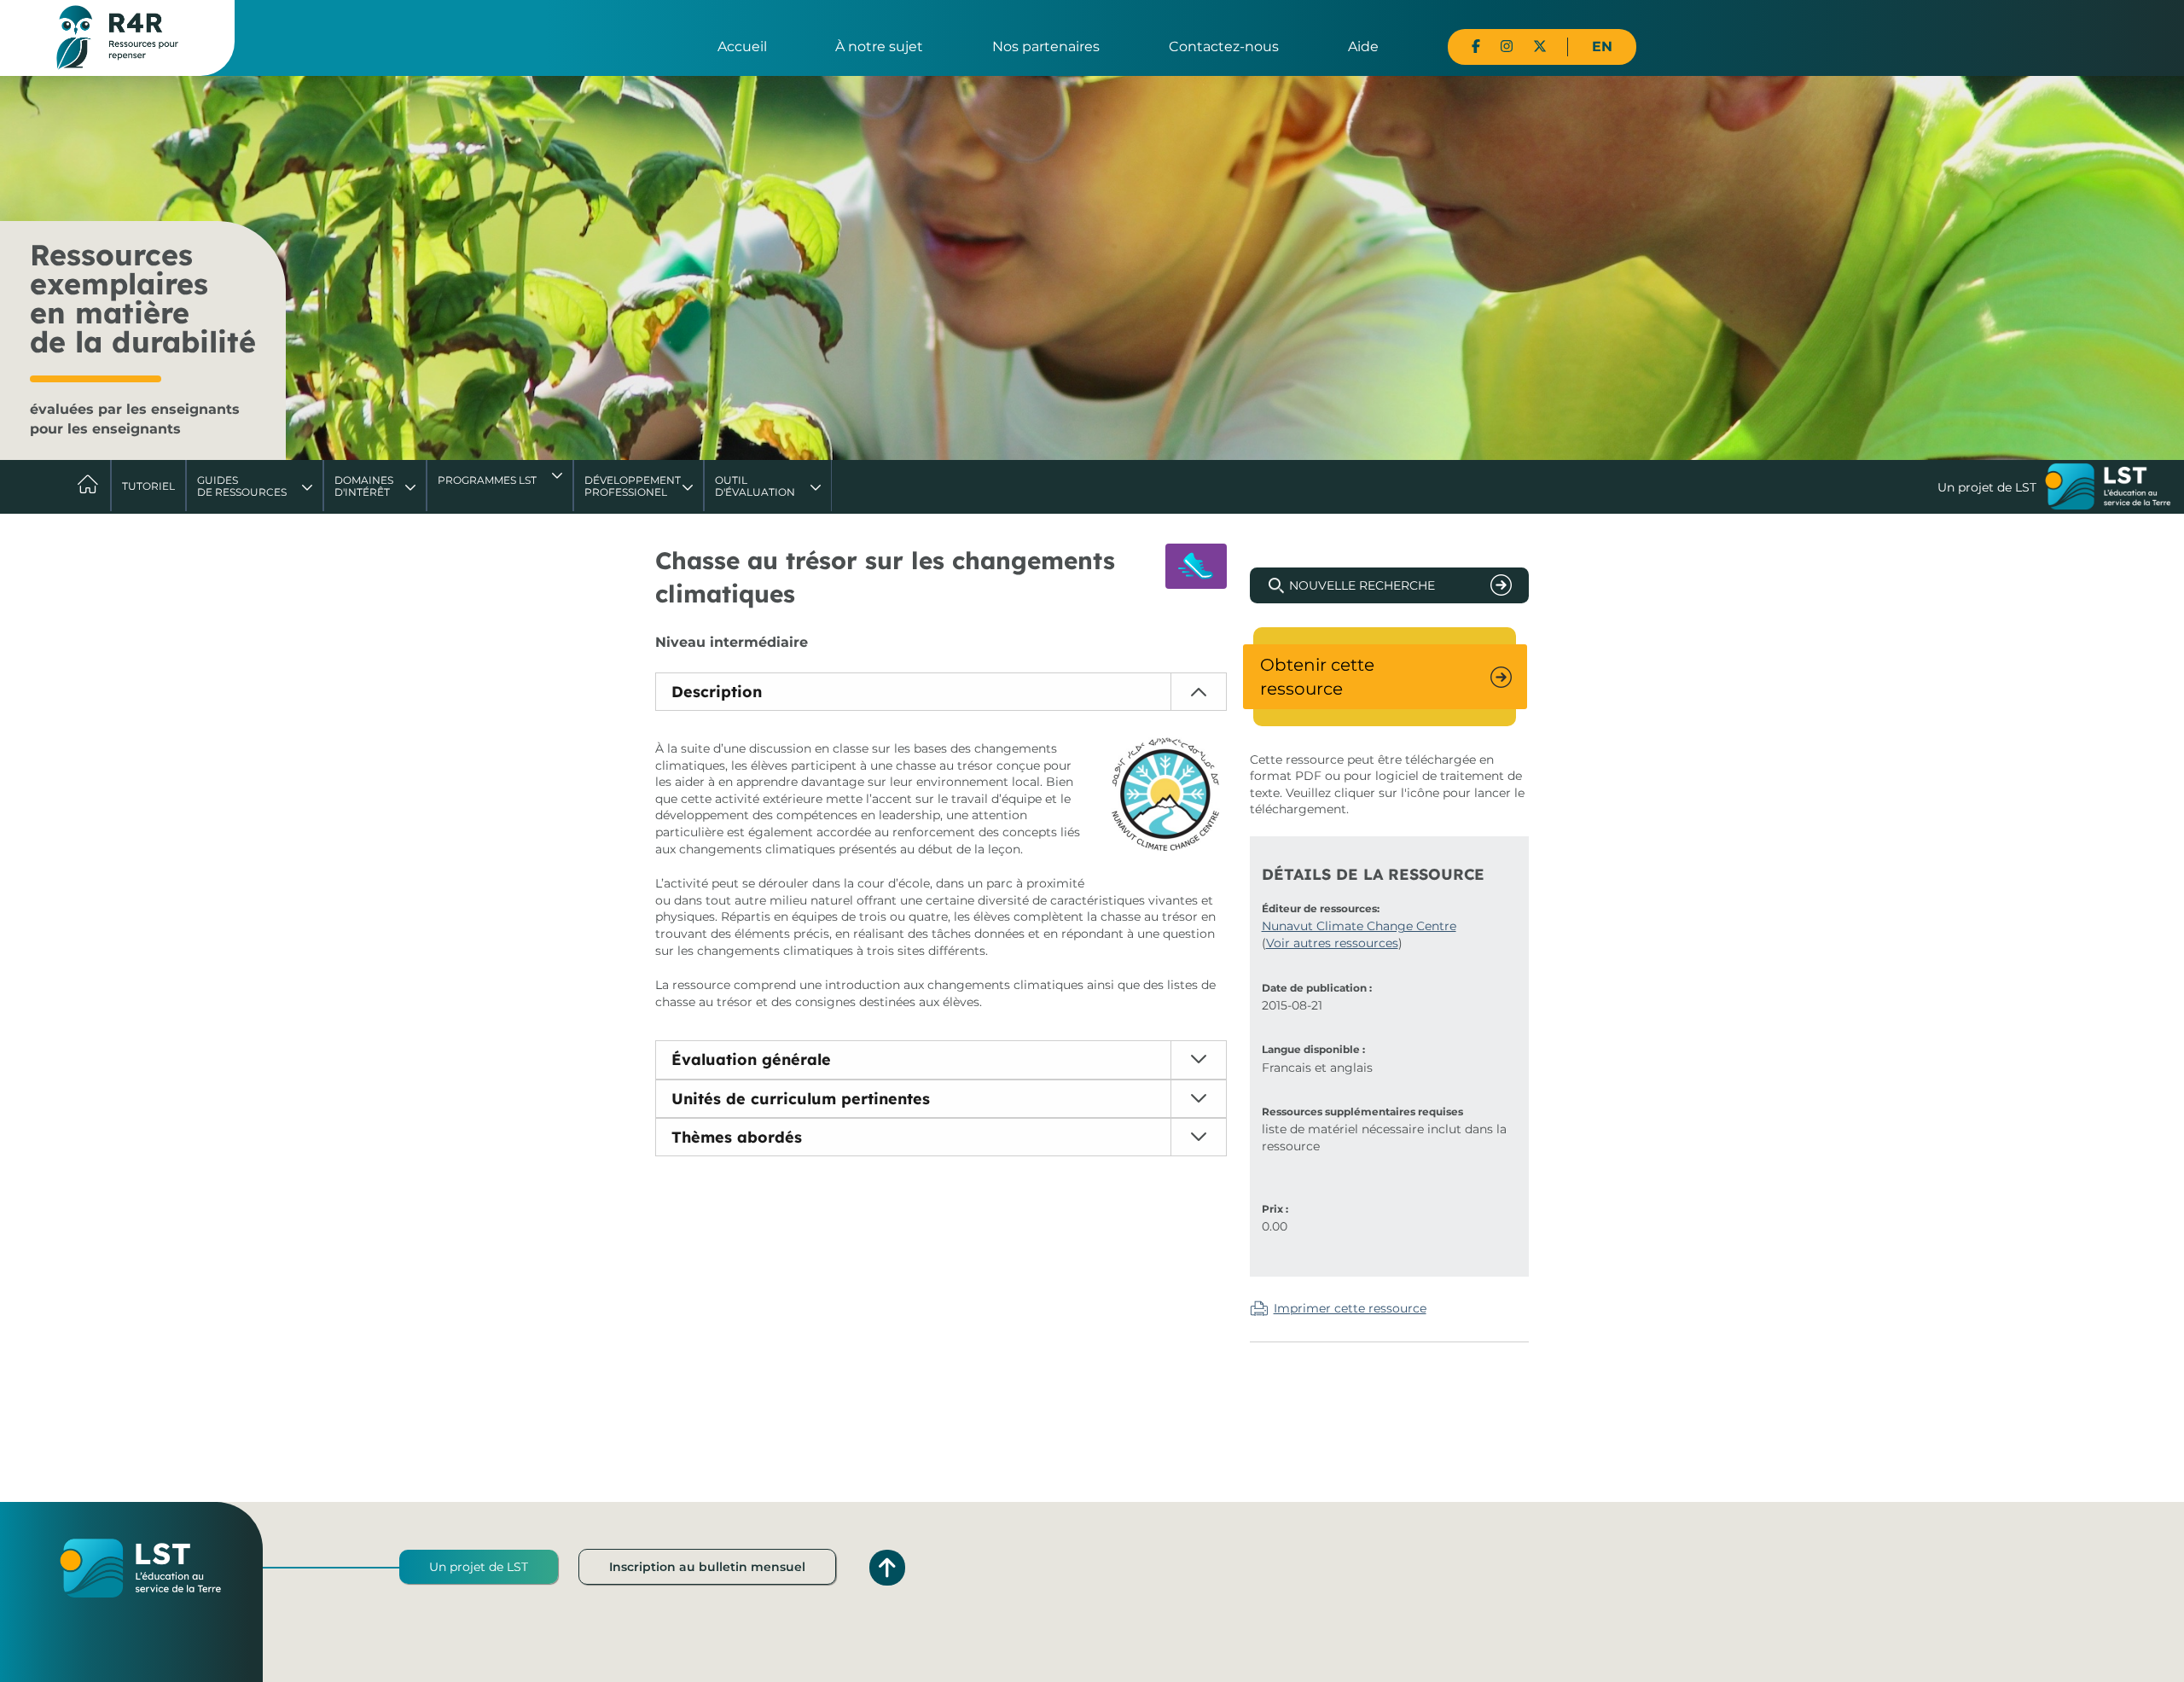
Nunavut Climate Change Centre (1359, 926)
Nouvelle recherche (1362, 585)
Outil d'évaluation (755, 486)
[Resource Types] (1196, 566)
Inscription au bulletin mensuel (707, 1567)
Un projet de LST (479, 1567)
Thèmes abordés (737, 1137)
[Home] (117, 37)
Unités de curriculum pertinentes (801, 1099)
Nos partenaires (1046, 47)
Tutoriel (148, 486)
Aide (1363, 47)
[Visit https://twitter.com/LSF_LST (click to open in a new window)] (1540, 47)
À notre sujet (879, 47)
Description (717, 692)
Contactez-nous (1224, 47)
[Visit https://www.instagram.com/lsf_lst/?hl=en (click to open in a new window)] (1507, 47)
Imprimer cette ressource (1350, 1308)
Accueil (742, 47)
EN (1602, 47)
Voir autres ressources (1332, 943)
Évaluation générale (751, 1059)
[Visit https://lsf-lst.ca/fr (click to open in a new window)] (2108, 488)
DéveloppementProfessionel (633, 486)
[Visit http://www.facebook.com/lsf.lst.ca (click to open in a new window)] (1476, 47)
